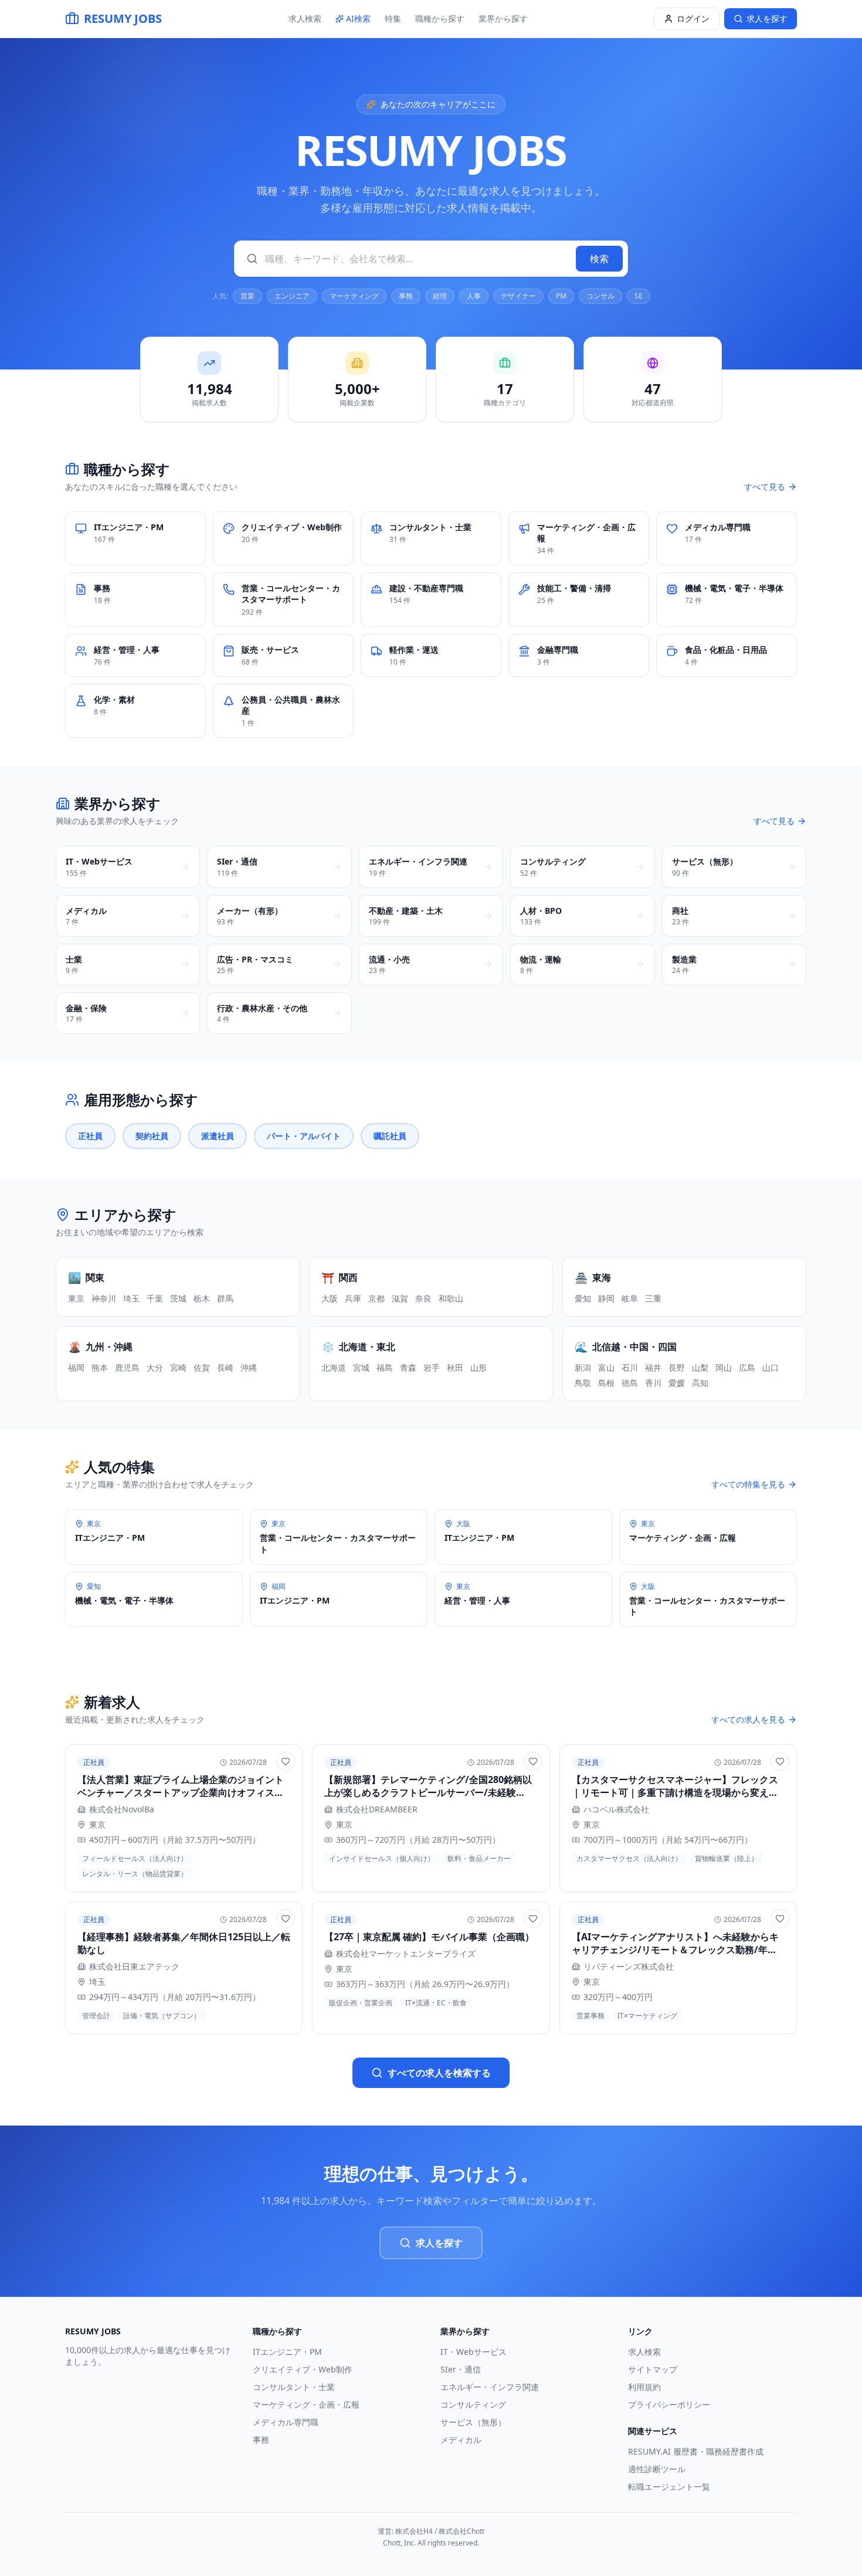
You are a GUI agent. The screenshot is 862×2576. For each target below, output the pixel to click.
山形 (478, 1367)
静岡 (606, 1298)
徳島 (630, 1383)
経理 (440, 296)
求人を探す (439, 2243)
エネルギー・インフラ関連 (490, 2387)
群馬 (225, 1298)
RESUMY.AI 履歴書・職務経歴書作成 (696, 2451)
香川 (653, 1383)
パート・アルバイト (304, 1136)
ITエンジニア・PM (287, 2352)
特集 (393, 18)
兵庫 (353, 1298)
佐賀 (202, 1367)
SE (639, 296)
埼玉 (131, 1298)
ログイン (693, 18)
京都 (376, 1298)
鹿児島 (127, 1367)
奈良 (423, 1298)
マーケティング (354, 296)
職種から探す (440, 18)
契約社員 (152, 1136)
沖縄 (249, 1367)
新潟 (583, 1367)
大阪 (330, 1298)
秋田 (455, 1367)
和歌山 (451, 1298)
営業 (247, 296)
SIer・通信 (461, 2369)
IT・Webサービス (474, 2352)
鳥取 (583, 1383)
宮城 (361, 1367)
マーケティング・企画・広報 (306, 2404)
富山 (606, 1367)
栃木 (202, 1298)
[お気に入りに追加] (286, 1761)
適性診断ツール (657, 2469)
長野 (677, 1367)
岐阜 (630, 1298)
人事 (474, 296)
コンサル (600, 296)
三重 (653, 1298)
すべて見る (765, 487)
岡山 (724, 1367)
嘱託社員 (390, 1136)
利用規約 (644, 2387)
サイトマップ (653, 2369)
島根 (606, 1383)
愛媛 (677, 1383)
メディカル (461, 2440)
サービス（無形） (473, 2422)
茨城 (178, 1298)
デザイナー (518, 296)
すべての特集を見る (748, 1484)
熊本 (100, 1367)
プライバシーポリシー (669, 2404)
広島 (747, 1367)
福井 (653, 1367)
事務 (406, 296)
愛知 (583, 1298)
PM (561, 296)
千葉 (155, 1298)
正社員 (90, 1136)
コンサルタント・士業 (294, 2387)
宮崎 (178, 1367)
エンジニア (292, 296)
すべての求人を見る (748, 1719)
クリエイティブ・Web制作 (303, 2369)
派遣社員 (218, 1136)
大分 (155, 1367)
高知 (700, 1383)
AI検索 (358, 18)
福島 (385, 1367)
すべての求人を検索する (439, 2073)
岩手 (432, 1367)
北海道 (334, 1367)
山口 (771, 1367)
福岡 (76, 1367)
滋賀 (400, 1298)
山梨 (700, 1367)
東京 (76, 1298)
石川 (630, 1367)
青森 (408, 1367)
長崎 (225, 1367)
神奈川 (104, 1298)
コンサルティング (473, 2404)
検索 (599, 259)
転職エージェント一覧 (669, 2487)
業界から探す (503, 18)
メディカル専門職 (286, 2422)
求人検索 (305, 18)
